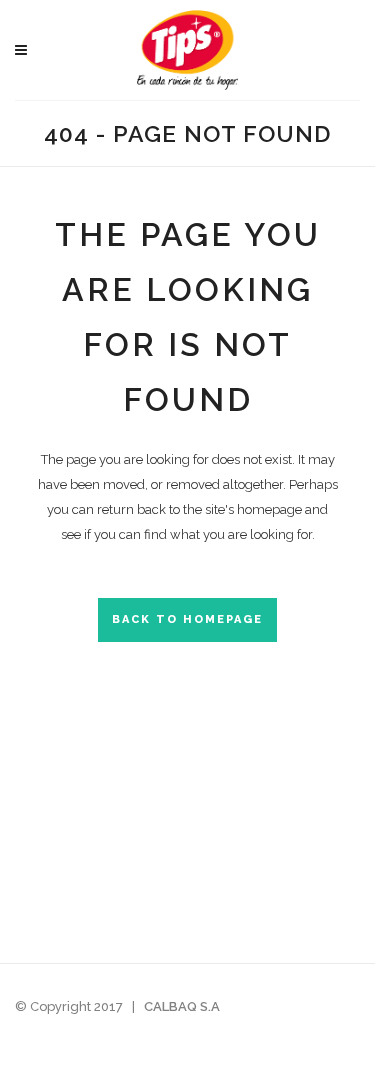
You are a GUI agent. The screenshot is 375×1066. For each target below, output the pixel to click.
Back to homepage (187, 619)
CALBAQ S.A (182, 1006)
